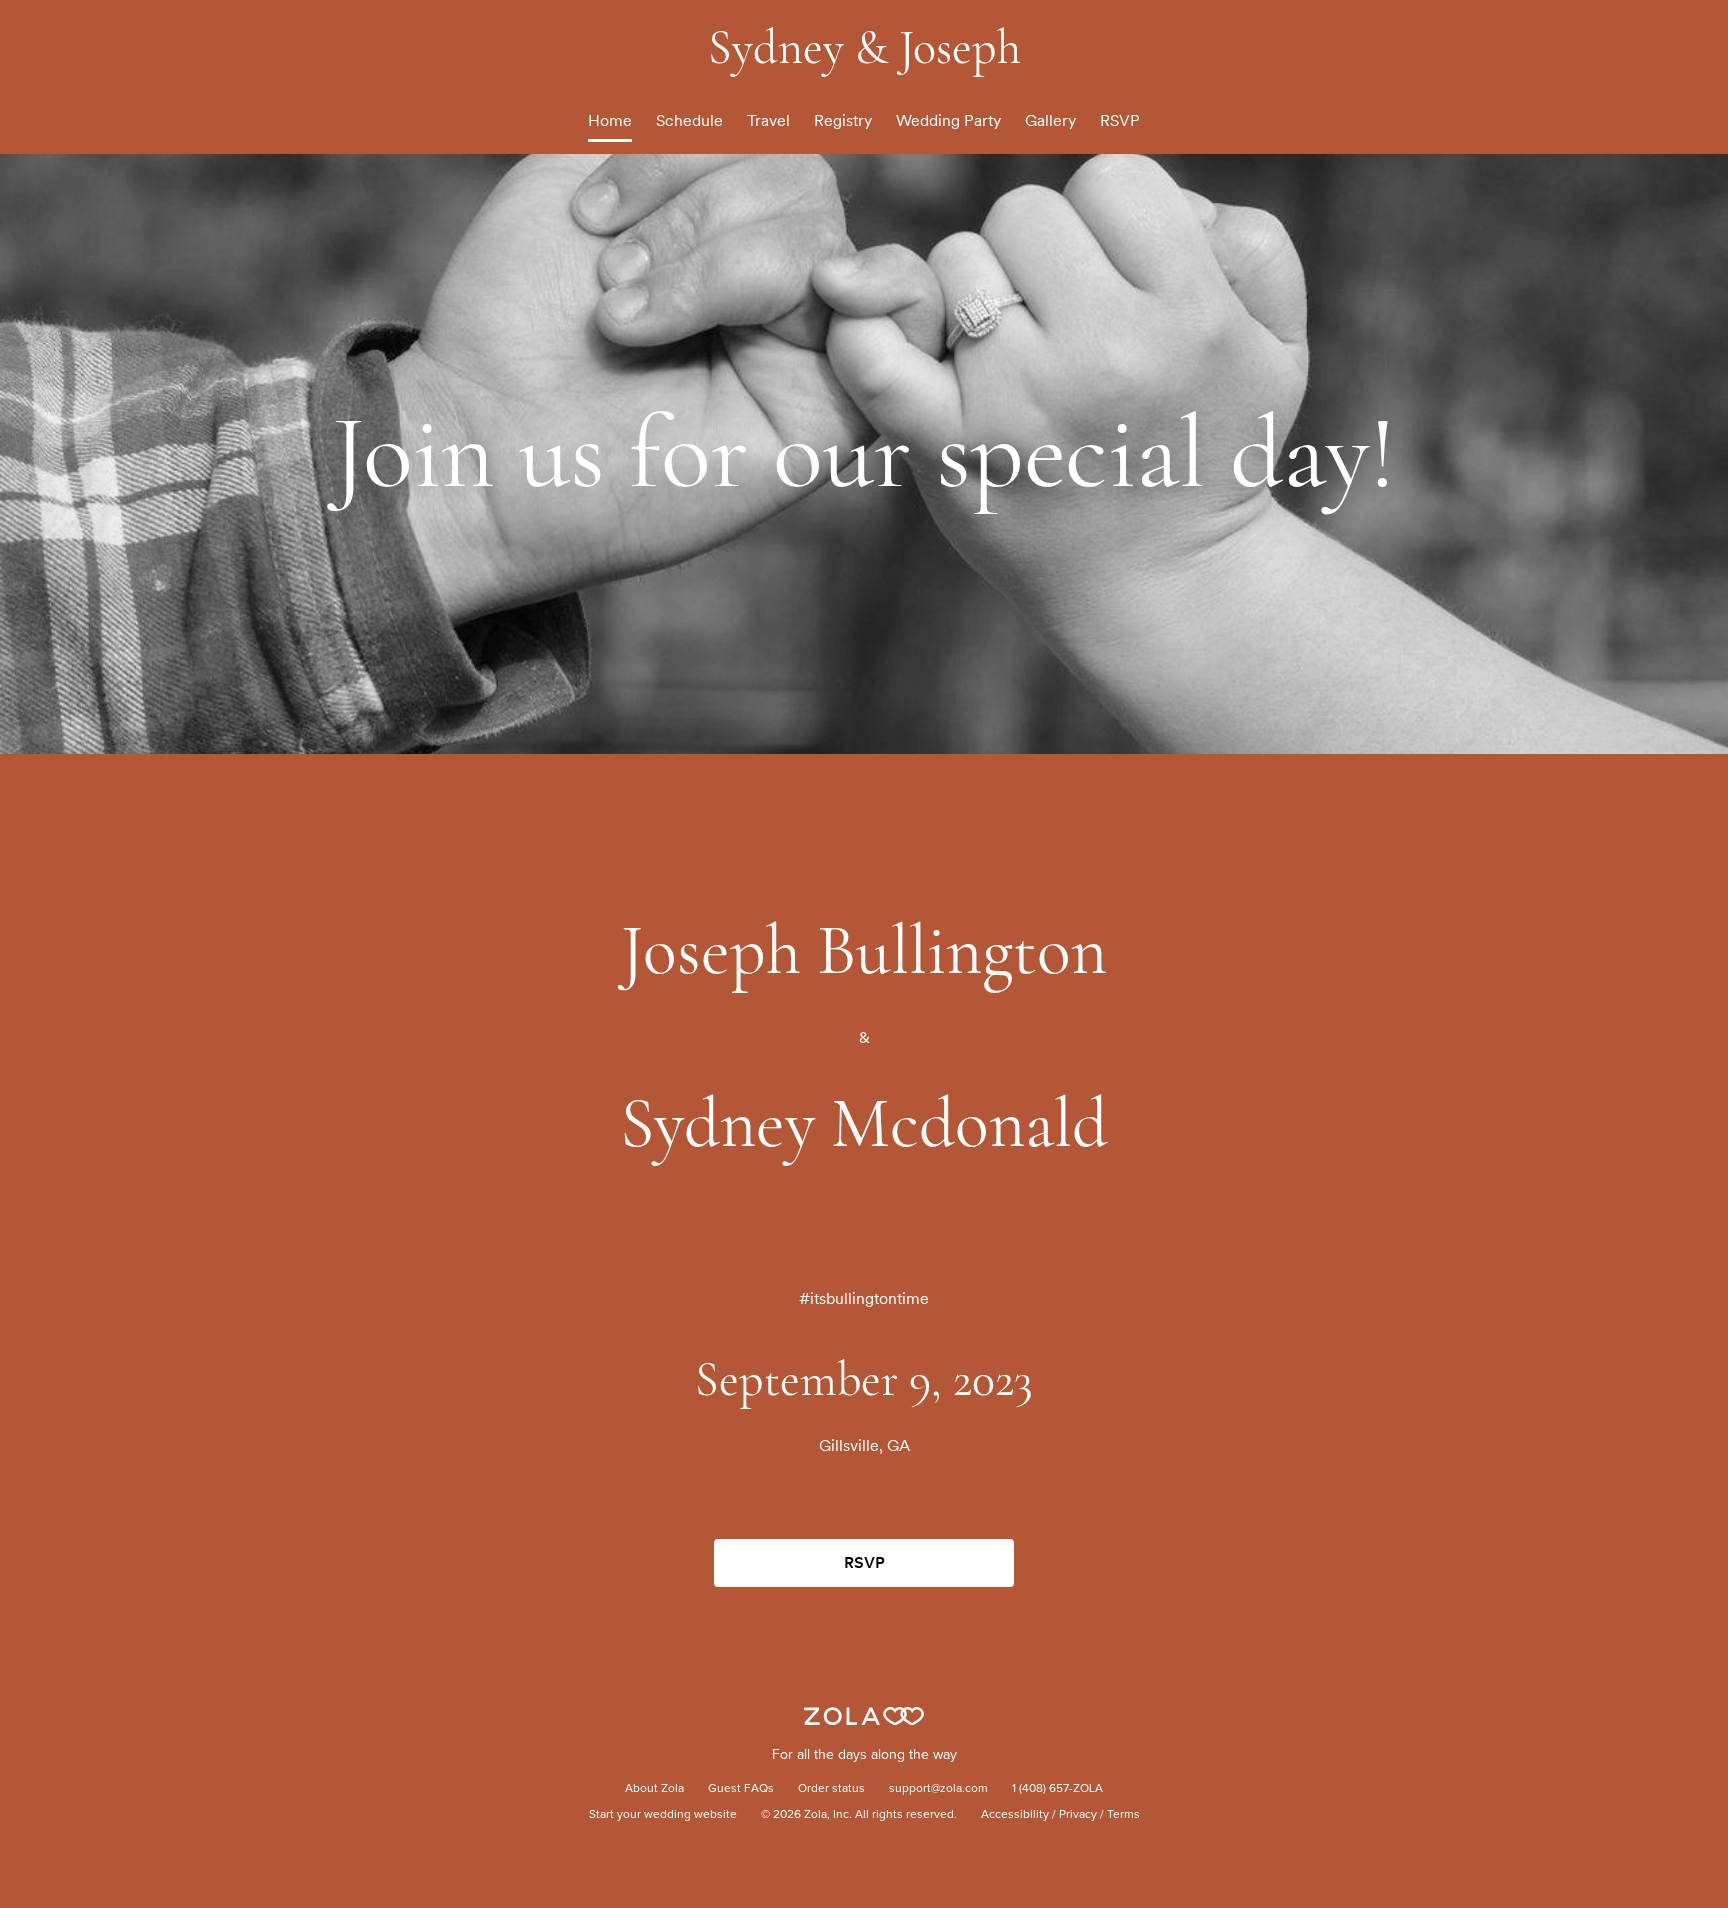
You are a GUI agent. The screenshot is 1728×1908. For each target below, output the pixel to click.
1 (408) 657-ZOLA (1057, 1789)
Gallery (1050, 120)
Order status (831, 1789)
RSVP (1120, 120)
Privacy (1078, 1815)
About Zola (654, 1789)
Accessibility (1015, 1815)
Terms (1123, 1815)
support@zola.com (938, 1789)
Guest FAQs (741, 1789)
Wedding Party (948, 120)
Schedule (689, 120)
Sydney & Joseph (864, 48)
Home (610, 120)
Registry (843, 120)
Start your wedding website (663, 1815)
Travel (768, 120)
